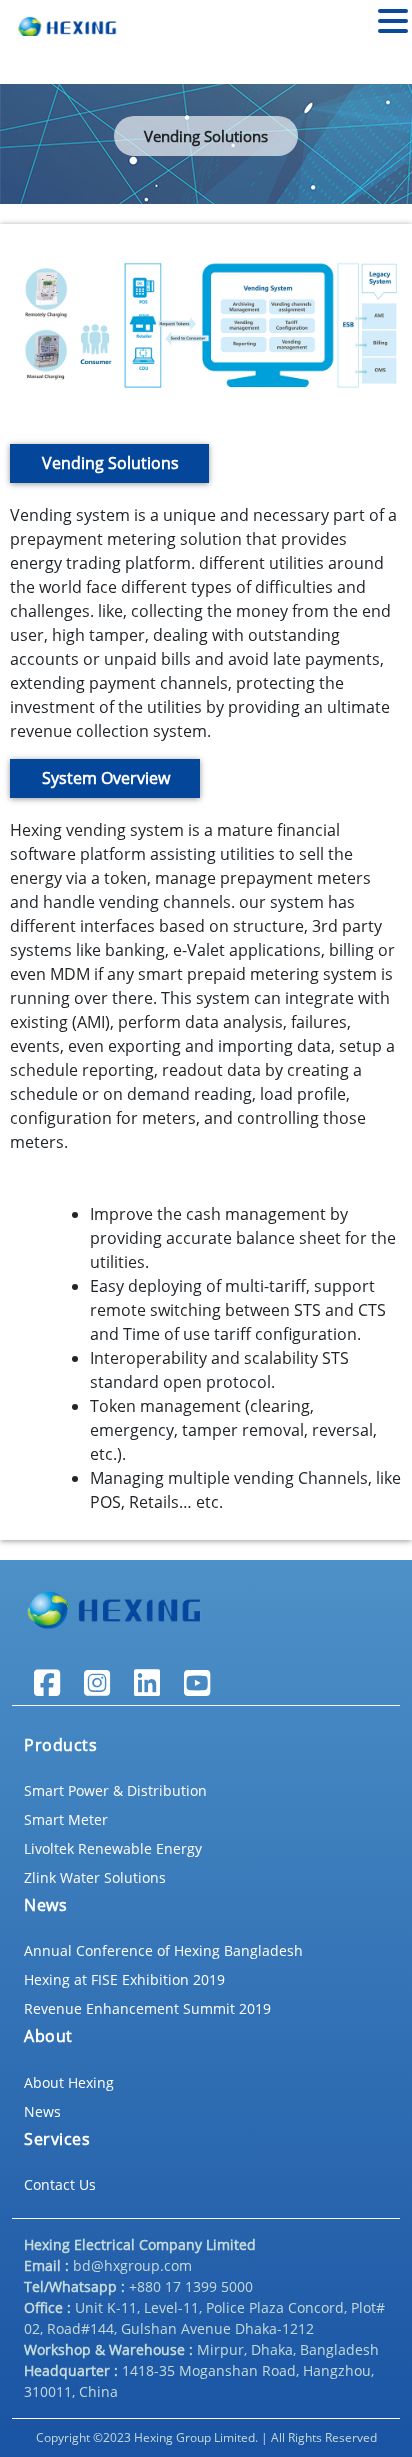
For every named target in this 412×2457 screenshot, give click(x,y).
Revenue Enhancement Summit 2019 (147, 2008)
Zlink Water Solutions (95, 1877)
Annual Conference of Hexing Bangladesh (163, 1950)
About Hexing (69, 2082)
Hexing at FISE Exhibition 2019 (124, 1979)
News (42, 2111)
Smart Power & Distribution (115, 1790)
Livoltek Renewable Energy (113, 1848)
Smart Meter (66, 1819)
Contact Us (60, 2184)
